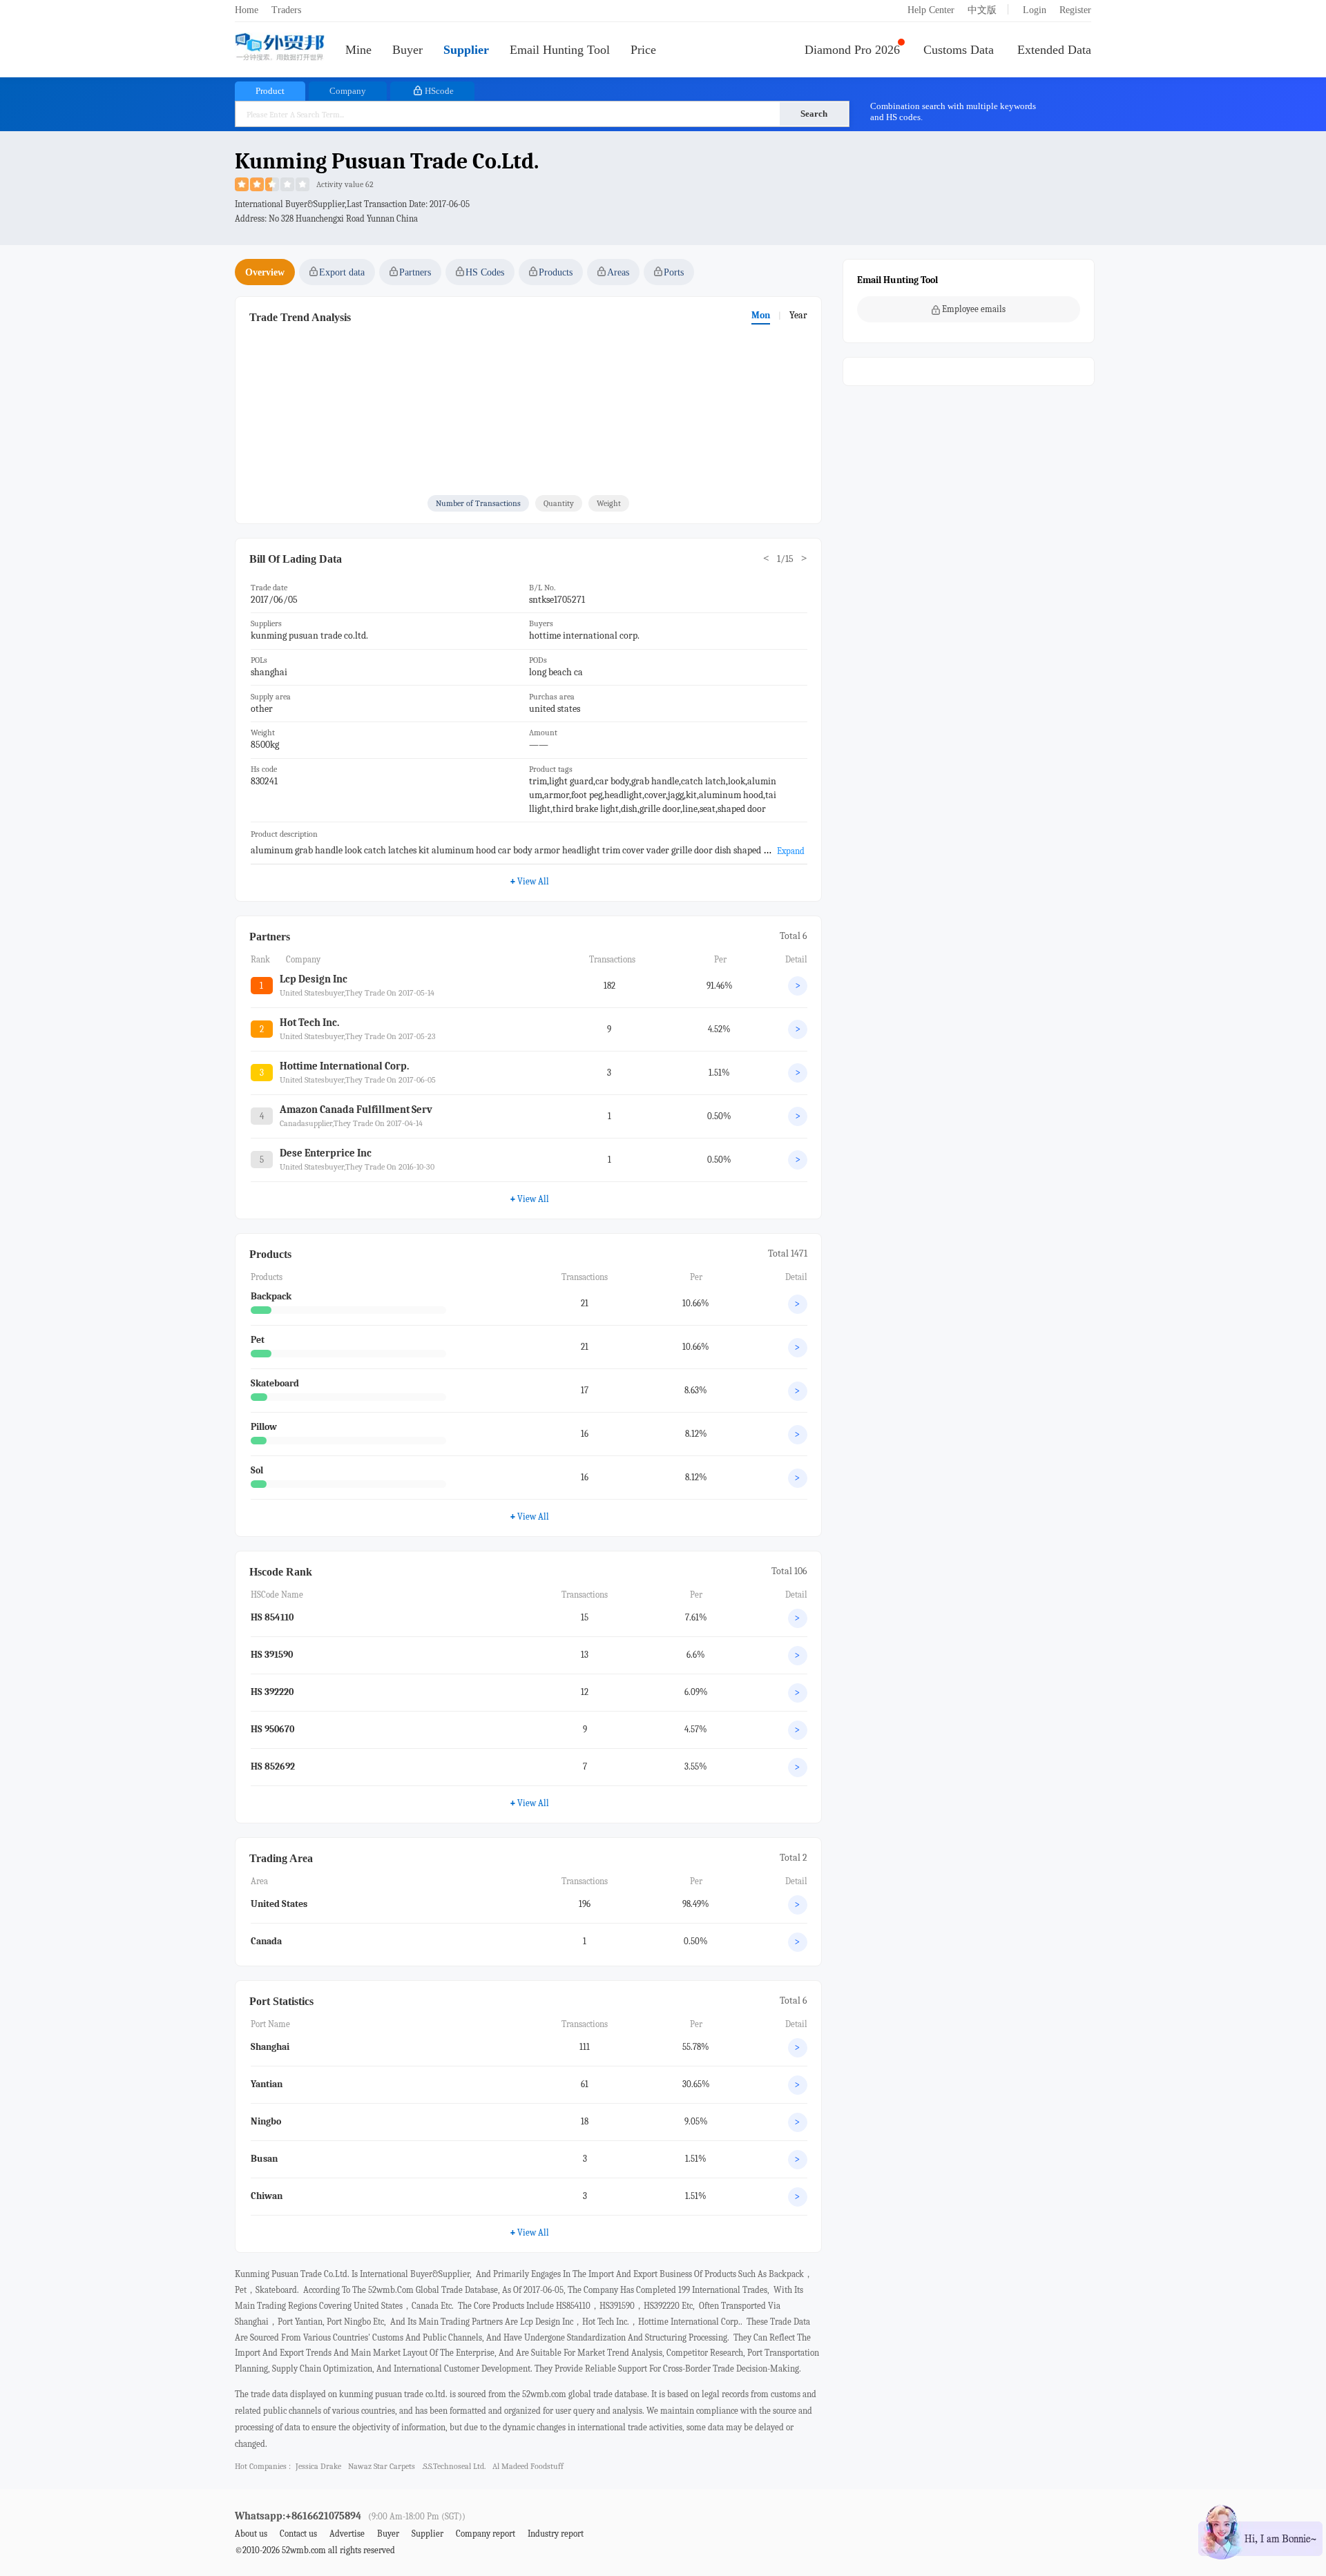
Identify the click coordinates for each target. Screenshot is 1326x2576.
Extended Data (1054, 50)
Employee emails (974, 309)
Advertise (347, 2534)
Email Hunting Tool (560, 50)
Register (1075, 10)
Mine (358, 50)
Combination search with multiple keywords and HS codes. (953, 112)
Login (1035, 10)
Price (643, 50)
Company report (486, 2534)
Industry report (556, 2534)
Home (247, 10)
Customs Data (959, 50)
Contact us (298, 2534)
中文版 (982, 10)
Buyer (407, 50)
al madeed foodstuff (528, 2466)
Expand (791, 851)
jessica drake (318, 2466)
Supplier (466, 50)
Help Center (931, 10)
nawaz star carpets (382, 2466)
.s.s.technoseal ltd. (454, 2466)
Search (814, 114)
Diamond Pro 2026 (852, 50)
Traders (286, 10)
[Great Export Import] (280, 48)
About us (251, 2534)
